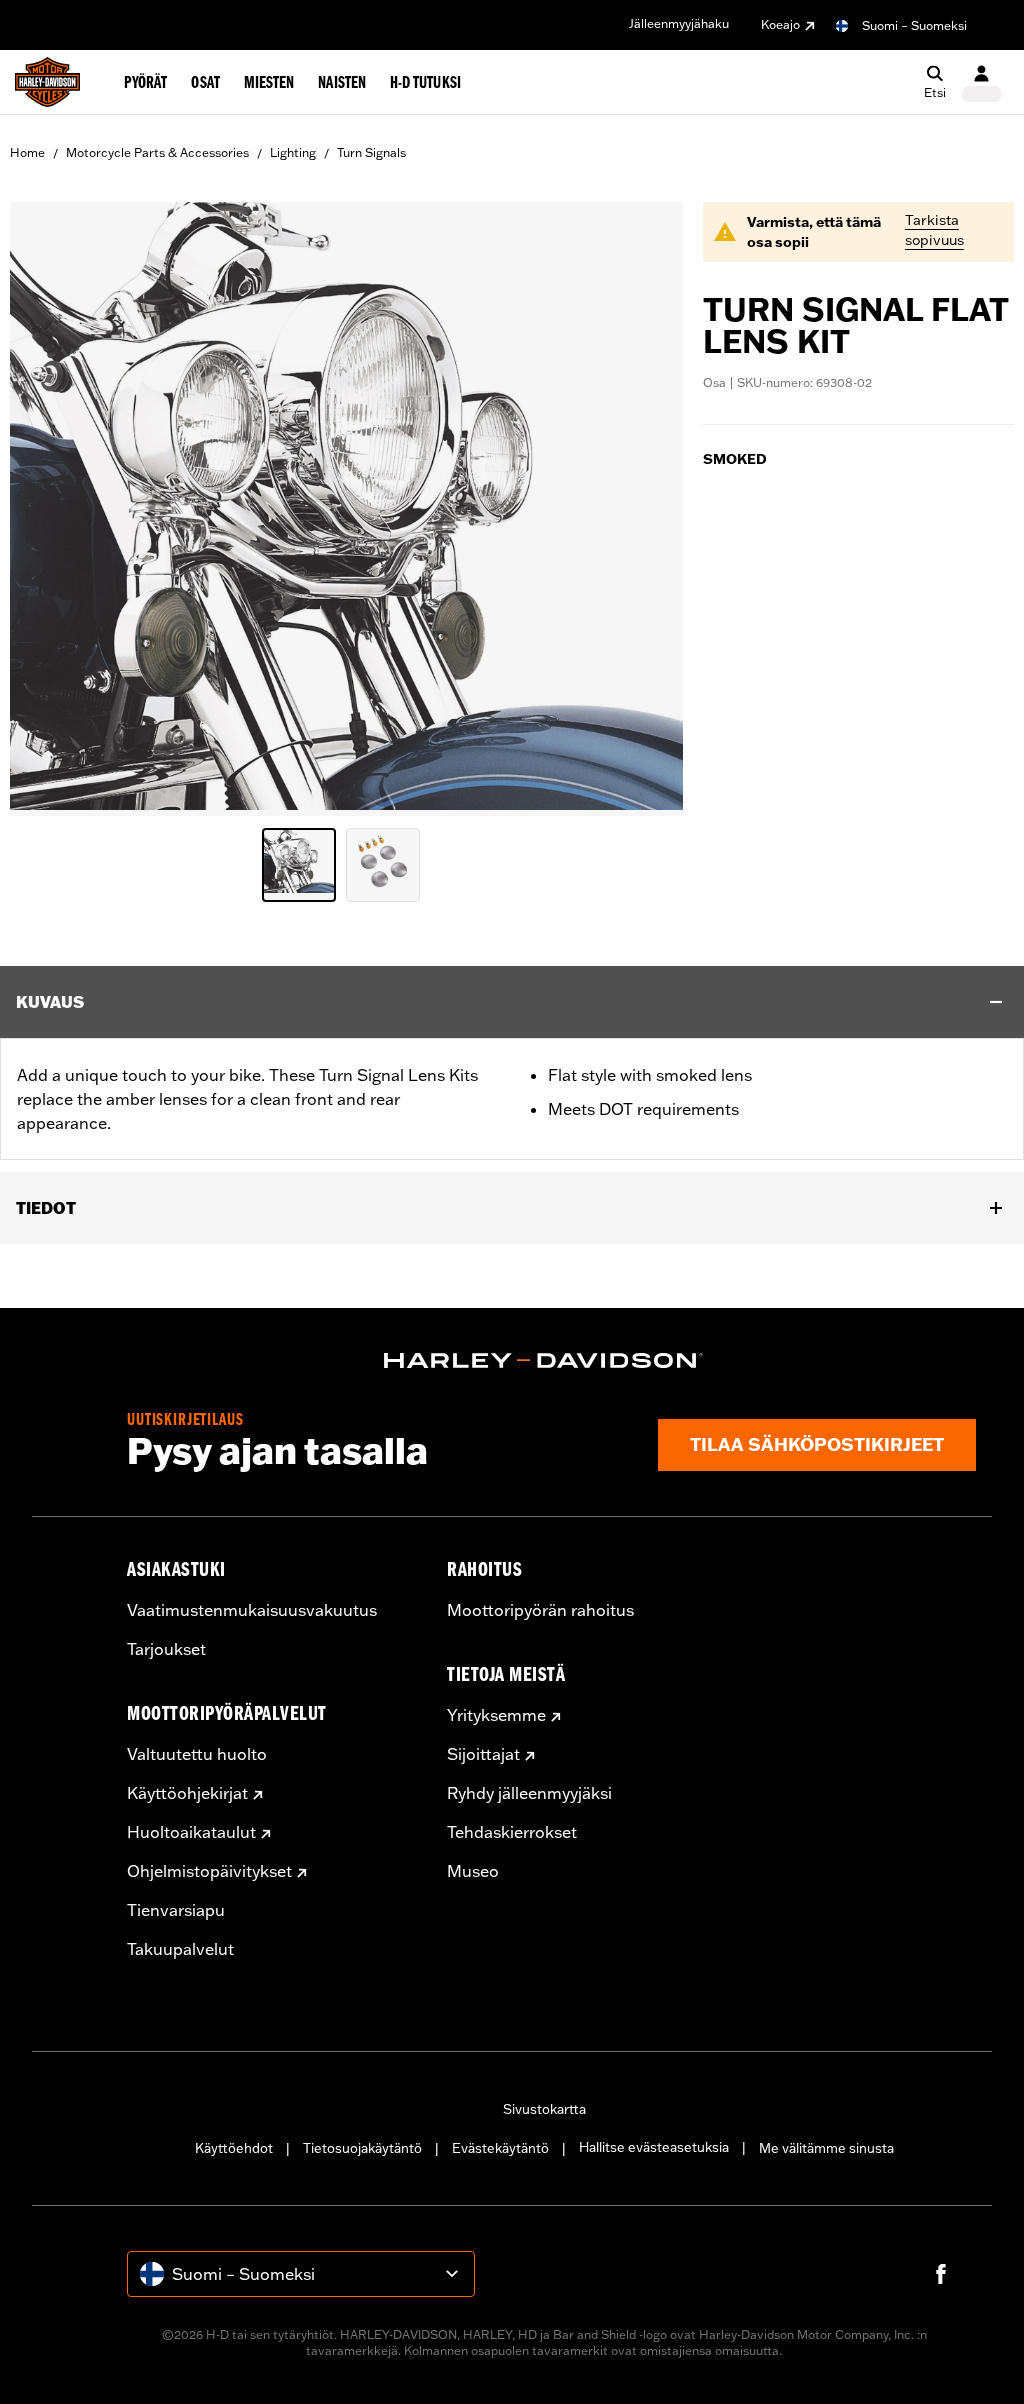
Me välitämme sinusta (826, 2148)
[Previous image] (50, 509)
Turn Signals (371, 152)
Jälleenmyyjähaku (679, 23)
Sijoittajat (483, 1754)
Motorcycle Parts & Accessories (157, 152)
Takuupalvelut (180, 1949)
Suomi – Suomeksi (914, 25)
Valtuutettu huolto (197, 1754)
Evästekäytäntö (500, 2148)
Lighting (293, 152)
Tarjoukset (166, 1649)
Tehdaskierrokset (512, 1832)
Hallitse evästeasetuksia (654, 2147)
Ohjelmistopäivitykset (209, 1871)
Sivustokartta (544, 2109)
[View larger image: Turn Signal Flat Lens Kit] (346, 506)
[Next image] (643, 509)
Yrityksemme (496, 1715)
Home (27, 152)
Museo (473, 1871)
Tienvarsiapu (176, 1910)
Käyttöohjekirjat (187, 1793)
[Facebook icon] (941, 2274)
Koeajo (780, 24)
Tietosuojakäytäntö (362, 2148)
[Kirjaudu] (981, 82)
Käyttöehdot (234, 2148)
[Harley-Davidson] (544, 1361)
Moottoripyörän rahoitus (540, 1610)
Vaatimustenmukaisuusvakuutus (252, 1610)
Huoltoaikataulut (191, 1832)
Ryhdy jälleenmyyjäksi (529, 1793)
